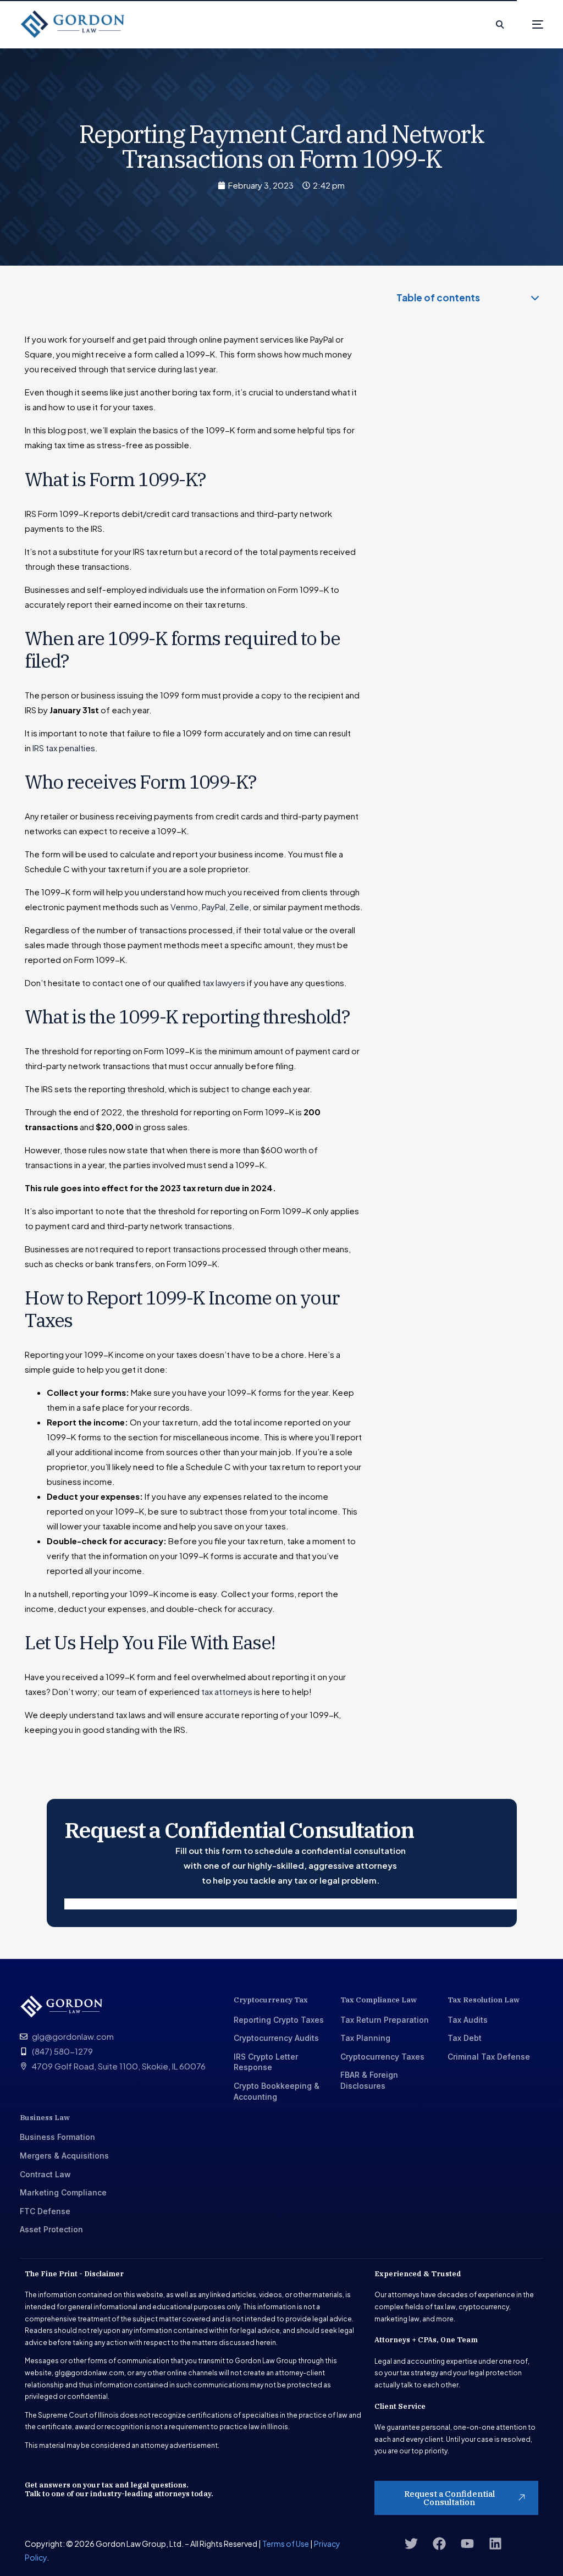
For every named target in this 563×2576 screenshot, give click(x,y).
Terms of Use (286, 2544)
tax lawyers (224, 982)
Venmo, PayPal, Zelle (210, 907)
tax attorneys (227, 1691)
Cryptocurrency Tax (271, 2000)
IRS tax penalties (64, 748)
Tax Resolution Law (484, 2000)
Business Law (45, 2118)
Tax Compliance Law (379, 2000)
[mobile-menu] (529, 24)
